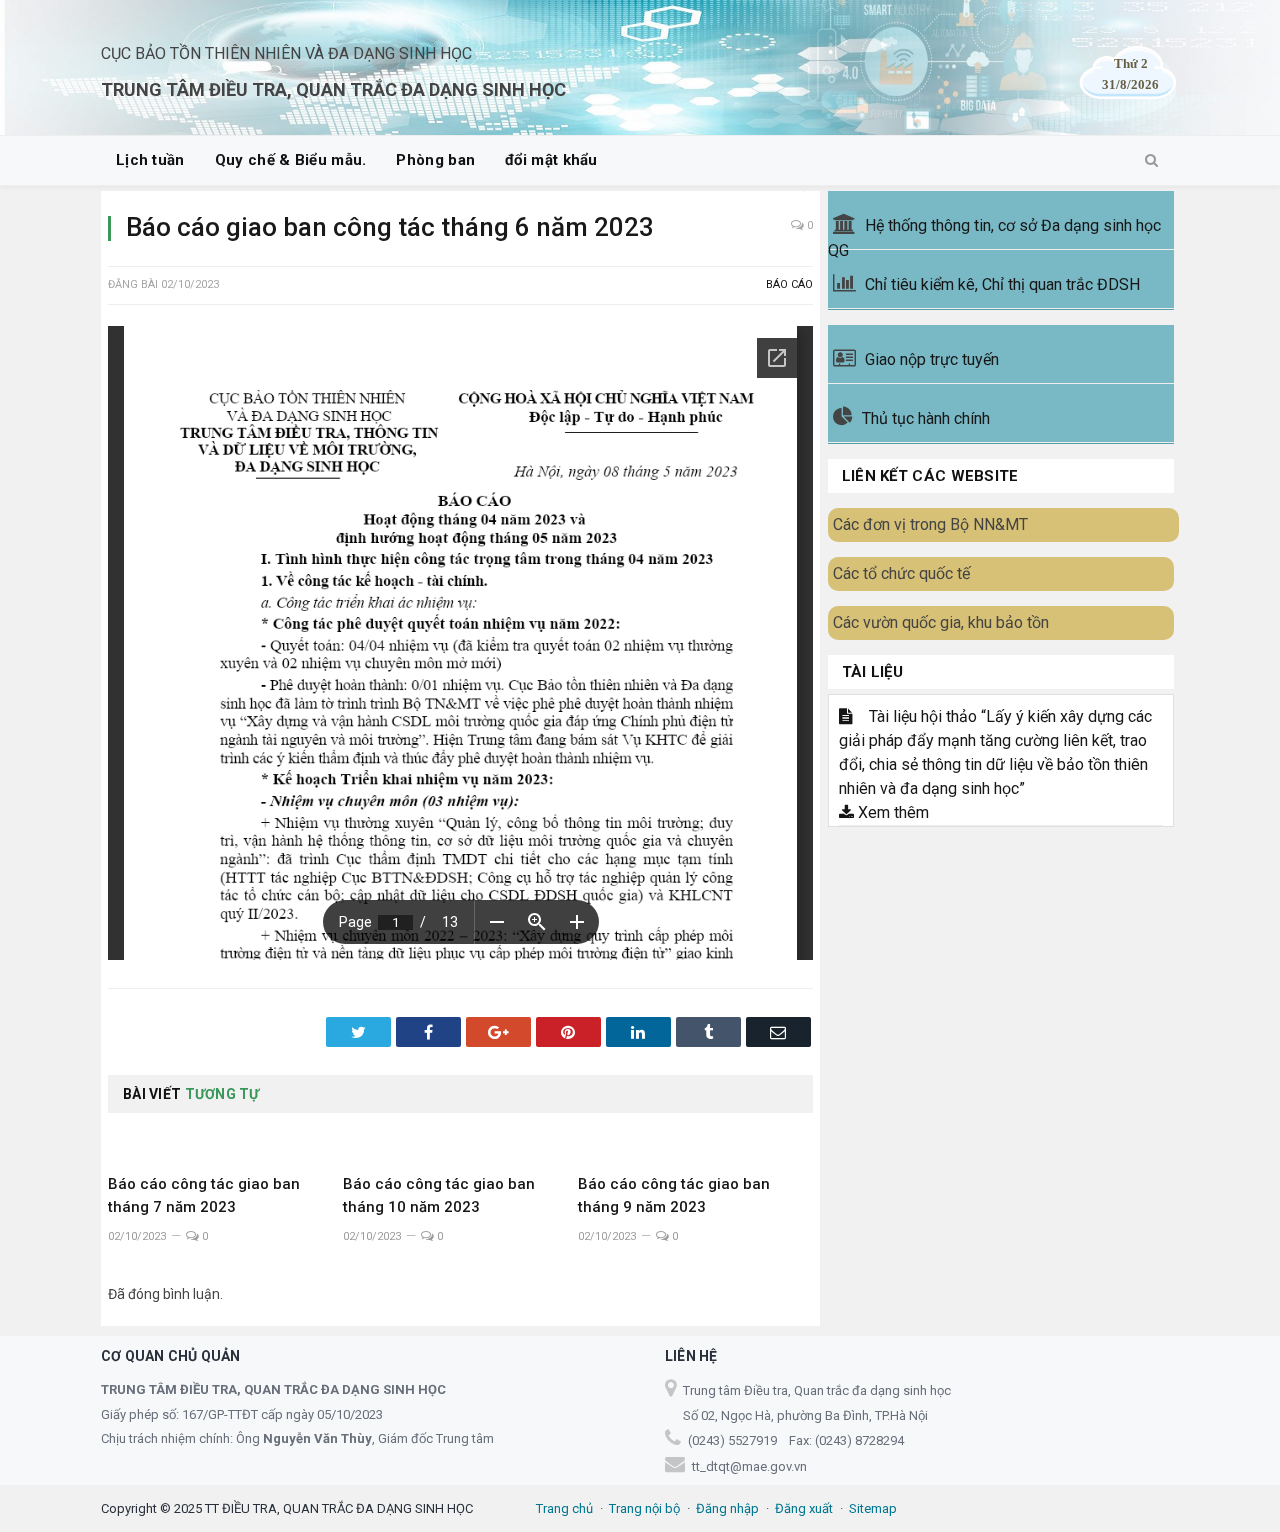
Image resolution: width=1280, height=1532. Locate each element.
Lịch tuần (150, 160)
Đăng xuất (804, 1508)
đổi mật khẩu (551, 160)
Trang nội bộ (644, 1508)
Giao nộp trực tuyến (932, 359)
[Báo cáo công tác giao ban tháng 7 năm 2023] (225, 1139)
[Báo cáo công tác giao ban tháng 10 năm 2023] (460, 1139)
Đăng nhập (727, 1508)
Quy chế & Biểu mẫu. (291, 160)
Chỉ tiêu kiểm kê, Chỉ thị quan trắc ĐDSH (1002, 284)
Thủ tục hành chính (926, 418)
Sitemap (873, 1508)
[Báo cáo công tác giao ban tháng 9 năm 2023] (695, 1139)
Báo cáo (789, 284)
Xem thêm (891, 812)
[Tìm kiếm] (1151, 161)
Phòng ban (435, 160)
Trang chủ (564, 1508)
